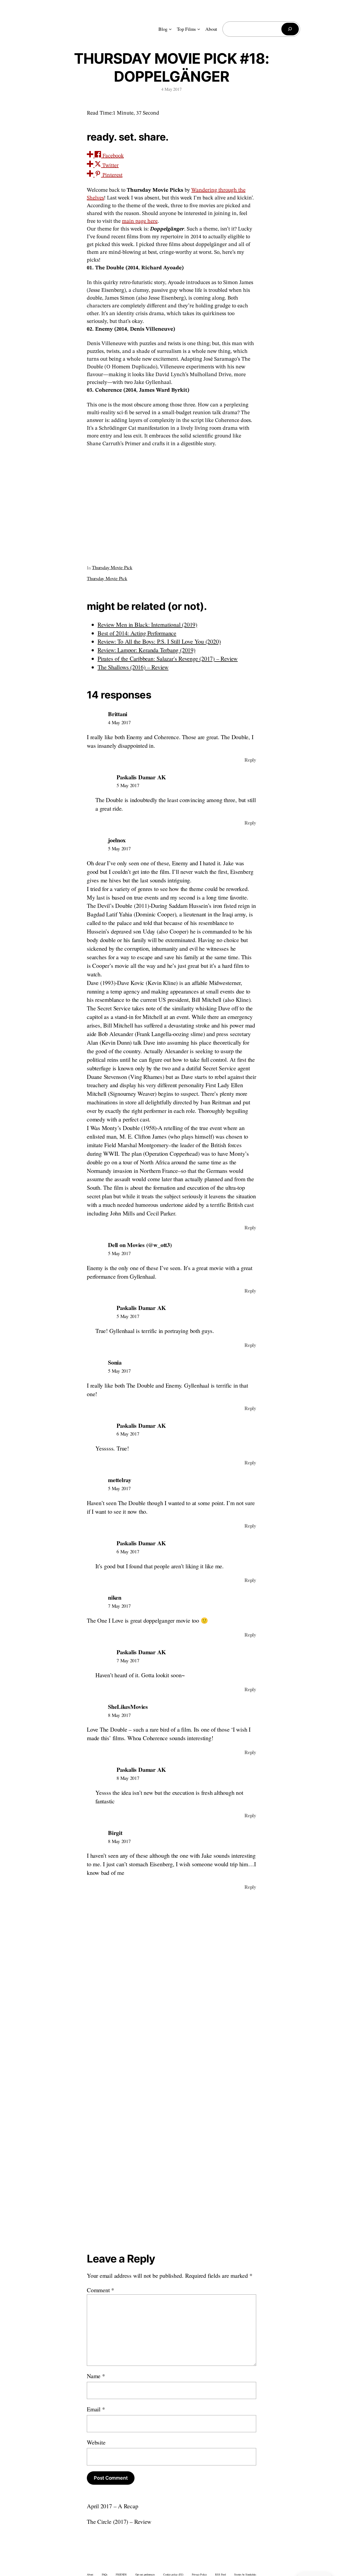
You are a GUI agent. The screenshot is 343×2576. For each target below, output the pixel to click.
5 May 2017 (128, 785)
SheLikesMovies (128, 1707)
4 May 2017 (119, 722)
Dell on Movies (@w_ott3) (140, 1245)
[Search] (290, 29)
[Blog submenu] (170, 29)
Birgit (115, 1833)
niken (115, 1597)
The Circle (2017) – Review (119, 2522)
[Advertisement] (171, 503)
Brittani (118, 714)
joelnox (117, 840)
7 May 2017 (119, 1606)
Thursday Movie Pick (112, 567)
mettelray (120, 1480)
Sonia (115, 1362)
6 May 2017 (128, 1434)
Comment (100, 2290)
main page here (140, 221)
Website (96, 2442)
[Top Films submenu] (199, 29)
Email (96, 2409)
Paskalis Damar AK (141, 777)
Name (96, 2376)
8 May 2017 (119, 1715)
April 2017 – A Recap (113, 2506)
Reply (250, 760)
